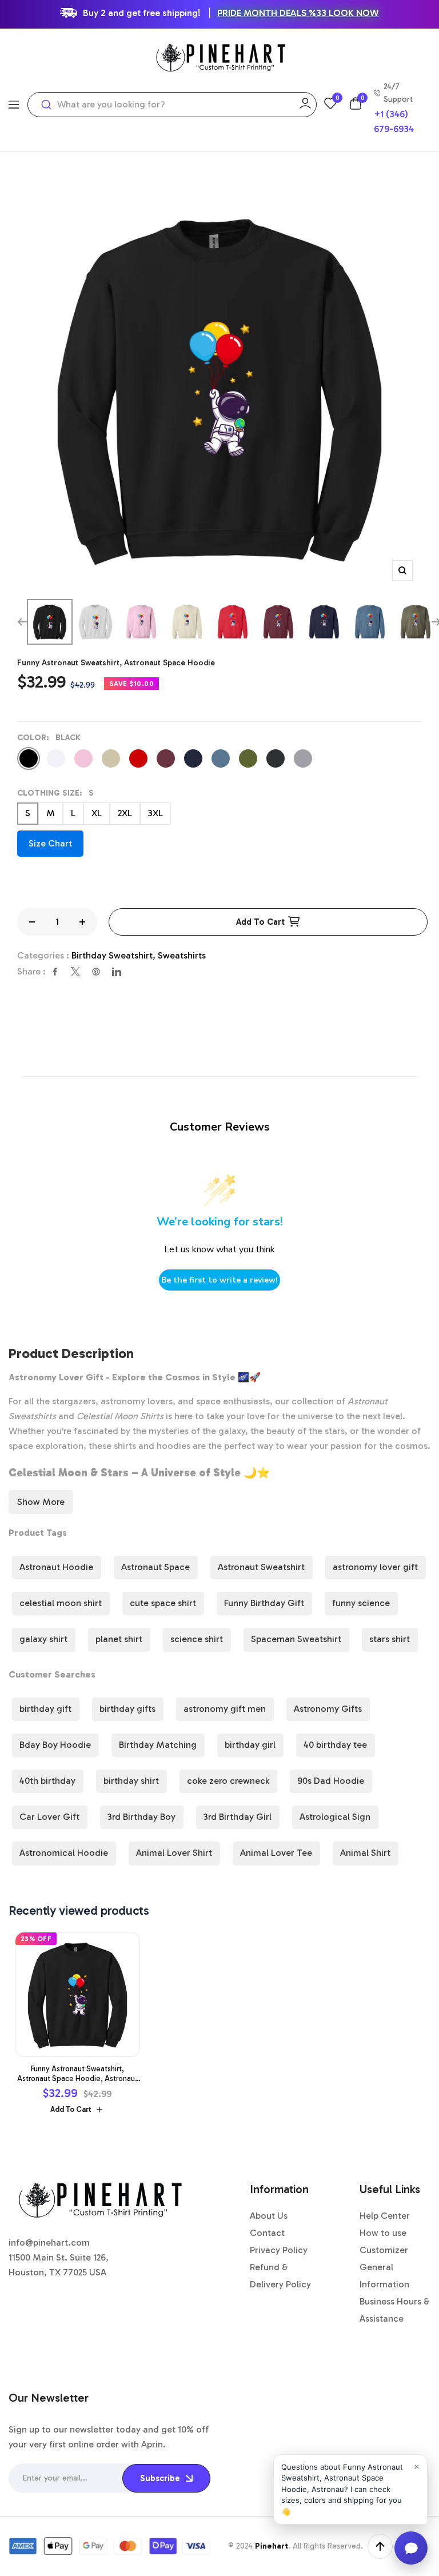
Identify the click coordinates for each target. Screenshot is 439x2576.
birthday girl (250, 1745)
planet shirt (119, 1639)
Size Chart (50, 843)
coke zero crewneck (228, 1781)
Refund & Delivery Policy (280, 2276)
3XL (155, 813)
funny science (361, 1603)
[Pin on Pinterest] (96, 972)
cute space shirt (163, 1603)
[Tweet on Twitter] (75, 972)
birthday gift (45, 1709)
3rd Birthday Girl (238, 1817)
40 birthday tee (335, 1745)
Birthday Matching (158, 1745)
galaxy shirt (43, 1639)
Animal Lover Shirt (174, 1853)
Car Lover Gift (49, 1817)
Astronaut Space (155, 1567)
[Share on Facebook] (55, 972)
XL (97, 813)
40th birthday (47, 1781)
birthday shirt (131, 1781)
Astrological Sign (335, 1817)
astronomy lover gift (375, 1567)
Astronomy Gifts (328, 1709)
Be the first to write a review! (219, 1280)
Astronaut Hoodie (56, 1567)
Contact (267, 2233)
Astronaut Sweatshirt (261, 1567)
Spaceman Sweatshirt (296, 1639)
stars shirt (390, 1639)
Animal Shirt (365, 1853)
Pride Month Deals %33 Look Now (298, 13)
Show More (41, 1502)
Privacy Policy (279, 2250)
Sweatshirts (182, 955)
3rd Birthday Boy (141, 1817)
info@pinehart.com (49, 2242)
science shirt (197, 1639)
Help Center (385, 2216)
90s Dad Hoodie (331, 1781)
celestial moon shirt (61, 1603)
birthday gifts (127, 1709)
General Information (384, 2276)
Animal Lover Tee (276, 1853)
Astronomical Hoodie (64, 1853)
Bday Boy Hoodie (55, 1745)
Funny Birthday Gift (264, 1603)
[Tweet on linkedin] (117, 972)
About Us (269, 2216)
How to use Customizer (384, 2241)
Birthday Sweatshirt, (115, 955)
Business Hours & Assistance (395, 2310)
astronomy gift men (225, 1709)
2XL (125, 813)
